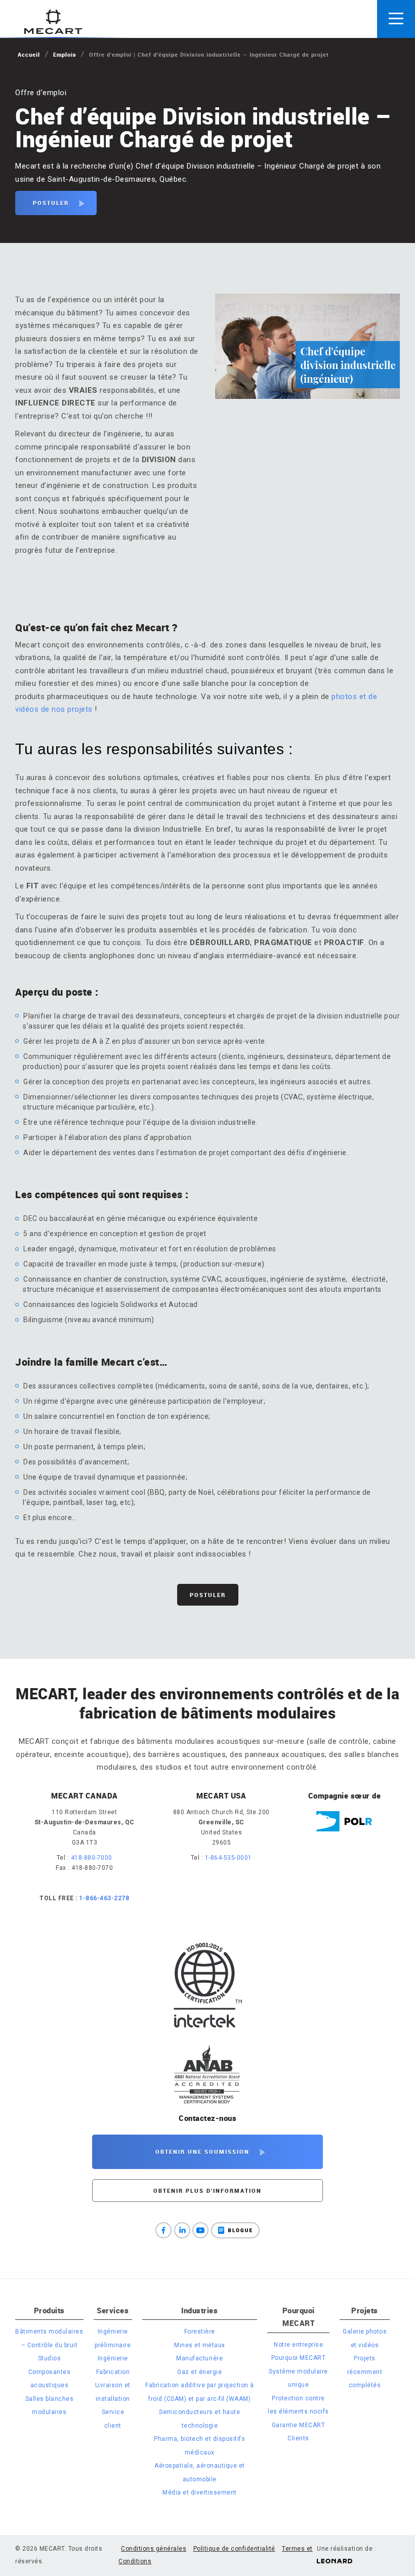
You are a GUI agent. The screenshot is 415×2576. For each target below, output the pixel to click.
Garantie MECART (299, 2425)
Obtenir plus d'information (207, 2191)
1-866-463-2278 (104, 1898)
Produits (49, 2310)
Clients (298, 2438)
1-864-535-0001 (229, 1858)
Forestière (200, 2332)
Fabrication (113, 2372)
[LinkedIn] (182, 2230)
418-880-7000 (92, 1858)
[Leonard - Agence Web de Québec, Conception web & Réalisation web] (335, 2561)
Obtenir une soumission (202, 2152)
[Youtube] (200, 2230)
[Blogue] (235, 2230)
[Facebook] (163, 2230)
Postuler (51, 203)
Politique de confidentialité (234, 2549)
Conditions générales (154, 2549)
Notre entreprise (298, 2345)
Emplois (65, 54)
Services (113, 2310)
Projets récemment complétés (365, 2372)
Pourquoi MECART (299, 2317)
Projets (365, 2310)
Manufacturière (199, 2358)
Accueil (29, 54)
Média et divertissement (200, 2492)
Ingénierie (113, 2358)
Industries (199, 2310)
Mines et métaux (200, 2345)
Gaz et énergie (199, 2372)
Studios (50, 2358)
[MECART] (53, 22)
